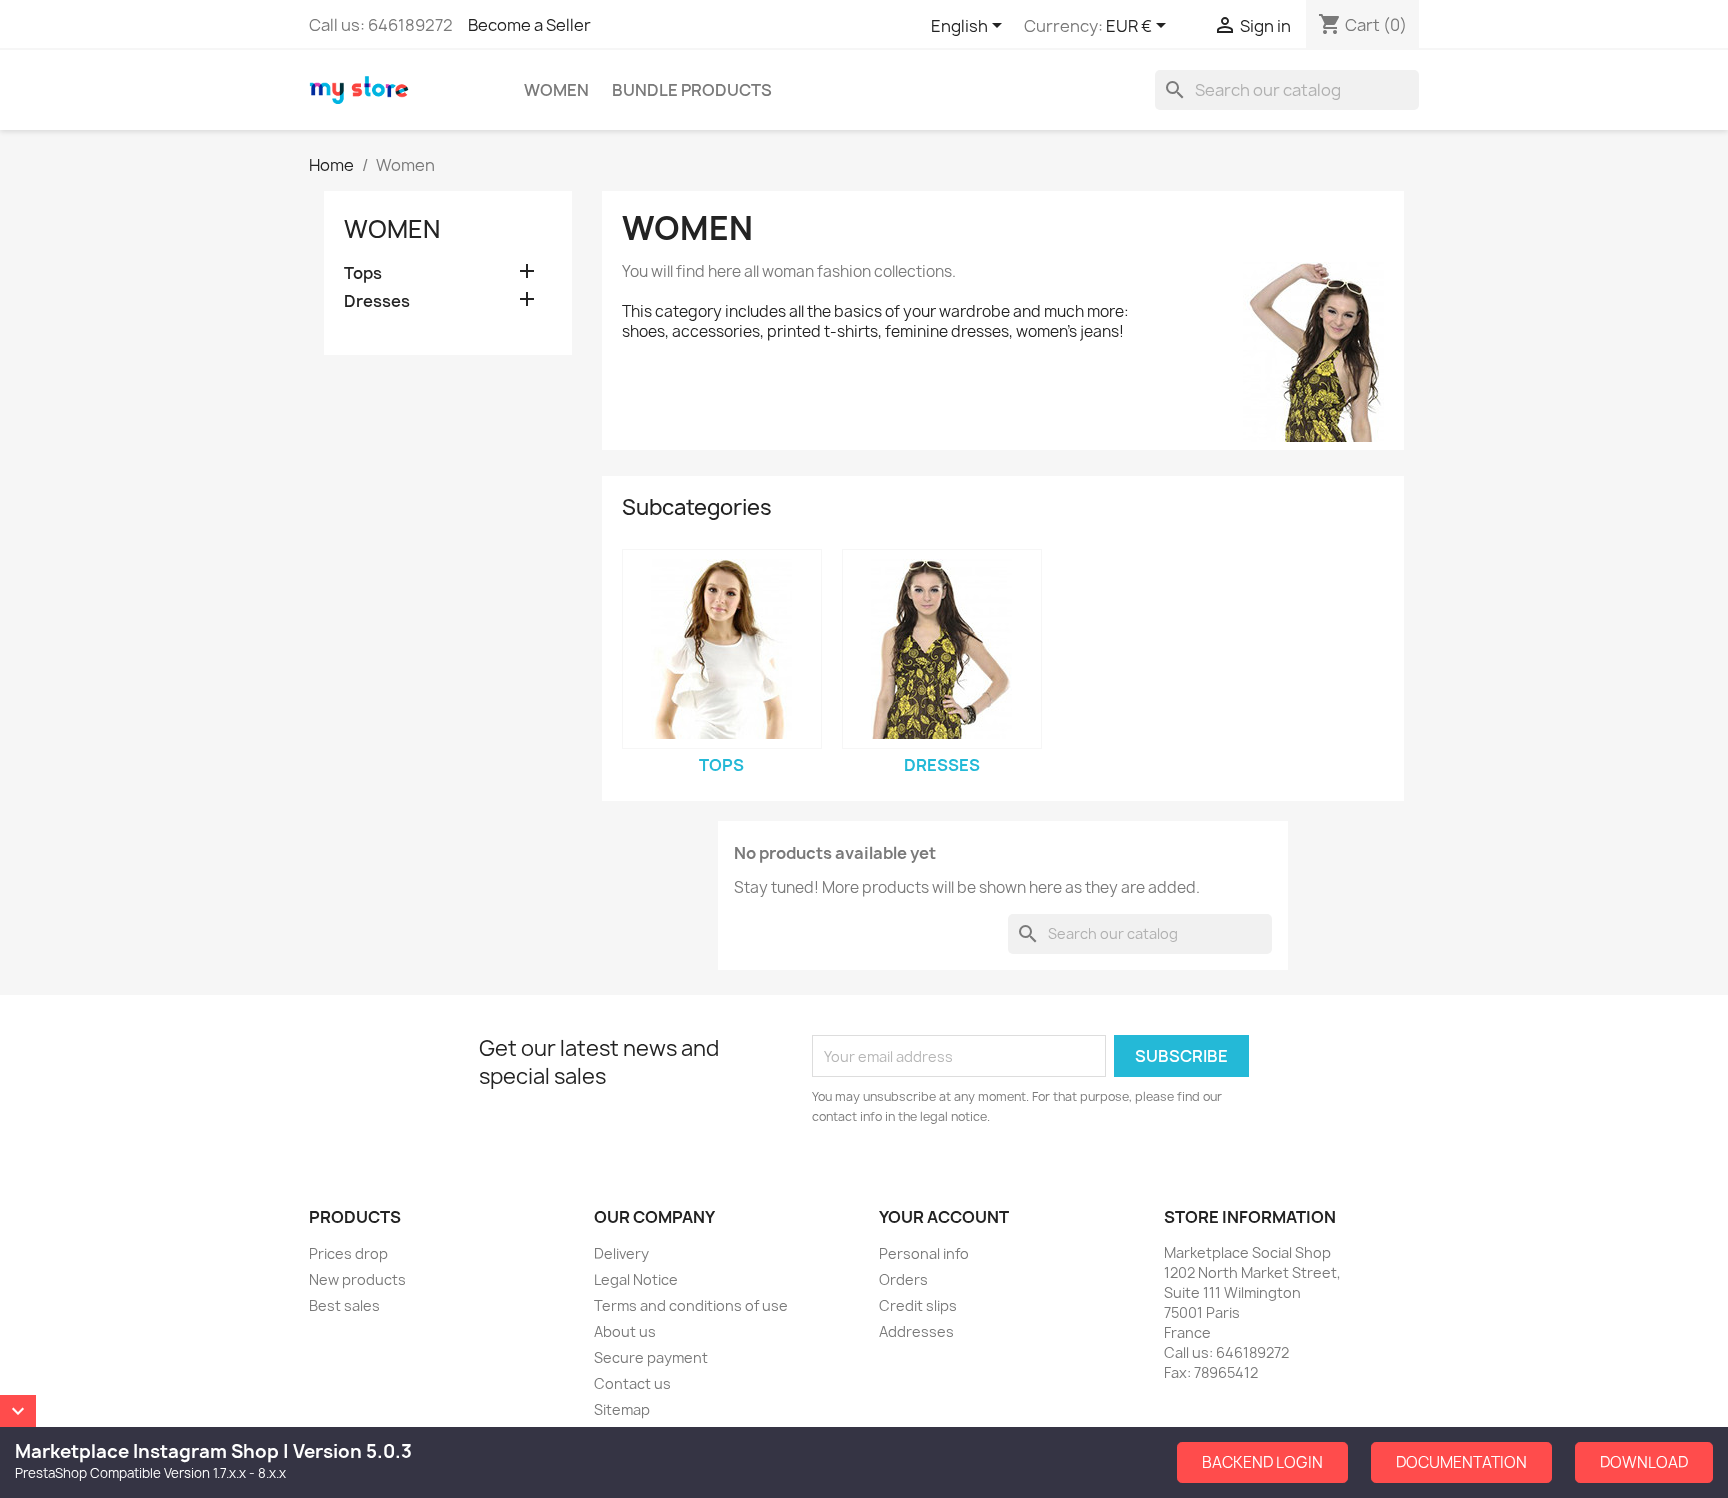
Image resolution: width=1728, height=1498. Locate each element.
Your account (944, 1217)
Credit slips (918, 1305)
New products (357, 1279)
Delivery (621, 1253)
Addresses (916, 1331)
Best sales (344, 1305)
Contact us (632, 1383)
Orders (903, 1279)
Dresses (377, 301)
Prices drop (348, 1253)
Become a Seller (529, 25)
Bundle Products (692, 90)
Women (556, 90)
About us (625, 1331)
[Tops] (722, 649)
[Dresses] (942, 649)
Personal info (924, 1253)
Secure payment (651, 1357)
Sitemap (622, 1409)
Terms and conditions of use (691, 1305)
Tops (363, 273)
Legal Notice (636, 1279)
